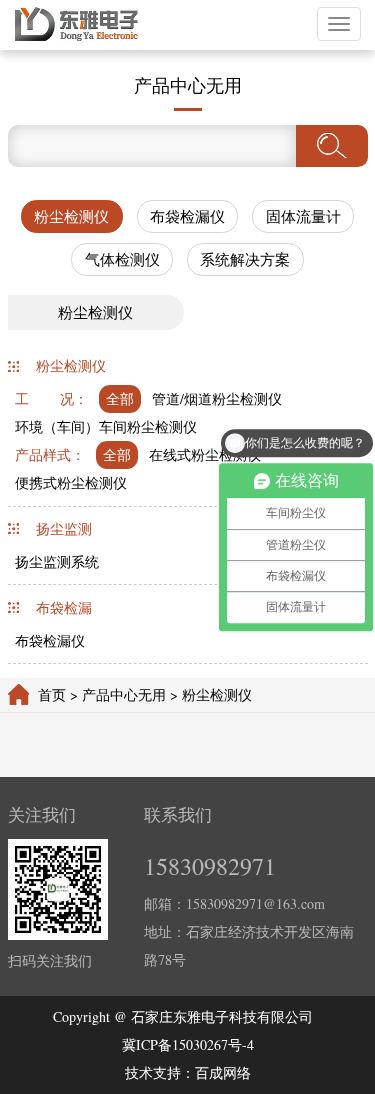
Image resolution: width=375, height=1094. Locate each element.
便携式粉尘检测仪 (71, 482)
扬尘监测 (64, 528)
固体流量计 (303, 216)
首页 (52, 694)
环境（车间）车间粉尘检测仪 (106, 426)
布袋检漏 (64, 607)
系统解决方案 (245, 259)
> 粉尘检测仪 (209, 694)
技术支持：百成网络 (188, 1072)
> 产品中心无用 (118, 694)
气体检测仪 (122, 259)
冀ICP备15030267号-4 (188, 1044)
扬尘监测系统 (57, 561)
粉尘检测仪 (71, 216)
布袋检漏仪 (187, 216)
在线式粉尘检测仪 (205, 454)
